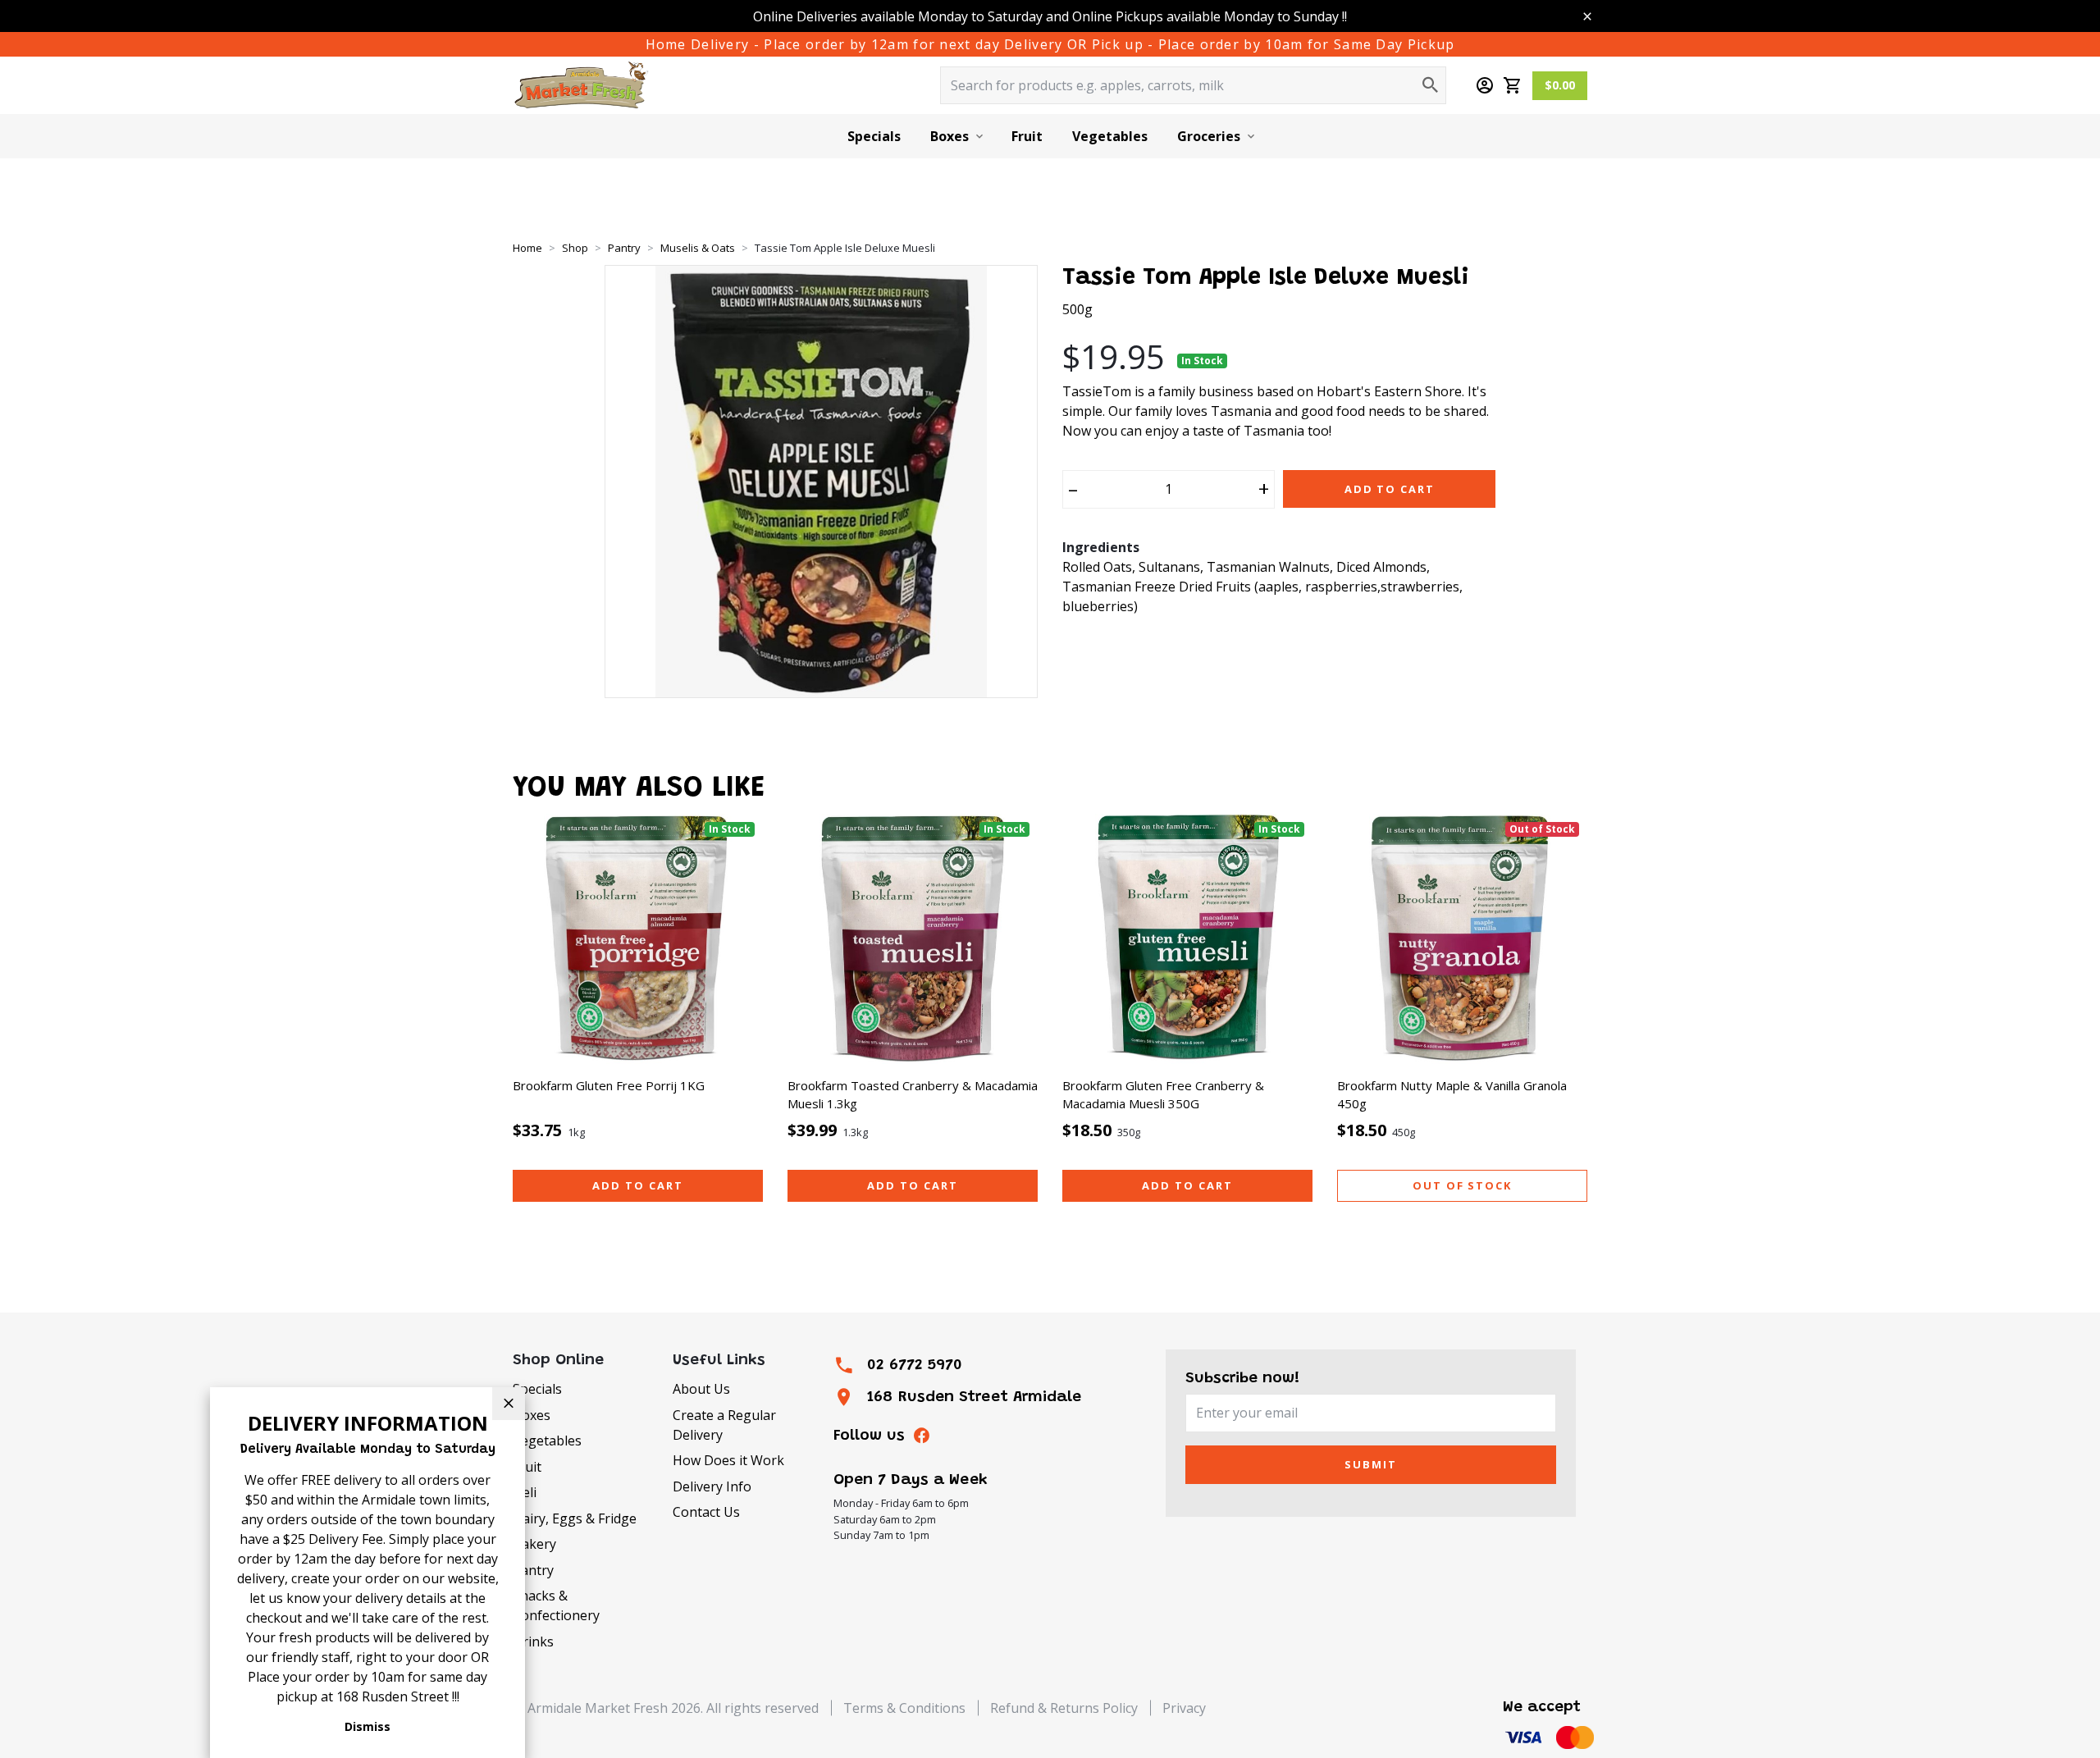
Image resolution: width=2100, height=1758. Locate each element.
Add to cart (637, 1185)
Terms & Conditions (904, 1708)
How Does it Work (728, 1460)
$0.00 (1560, 85)
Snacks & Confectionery (556, 1605)
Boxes (950, 136)
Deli (525, 1492)
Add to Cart (1390, 489)
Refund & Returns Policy (1064, 1708)
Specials (874, 136)
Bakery (534, 1544)
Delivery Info (712, 1486)
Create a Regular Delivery (724, 1425)
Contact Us (706, 1512)
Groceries (1209, 136)
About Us (701, 1389)
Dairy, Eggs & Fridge (575, 1518)
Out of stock (1462, 1185)
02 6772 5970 (915, 1365)
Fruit (1027, 136)
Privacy (1184, 1708)
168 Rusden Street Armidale (974, 1397)
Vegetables (1110, 136)
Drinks (533, 1642)
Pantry (533, 1570)
